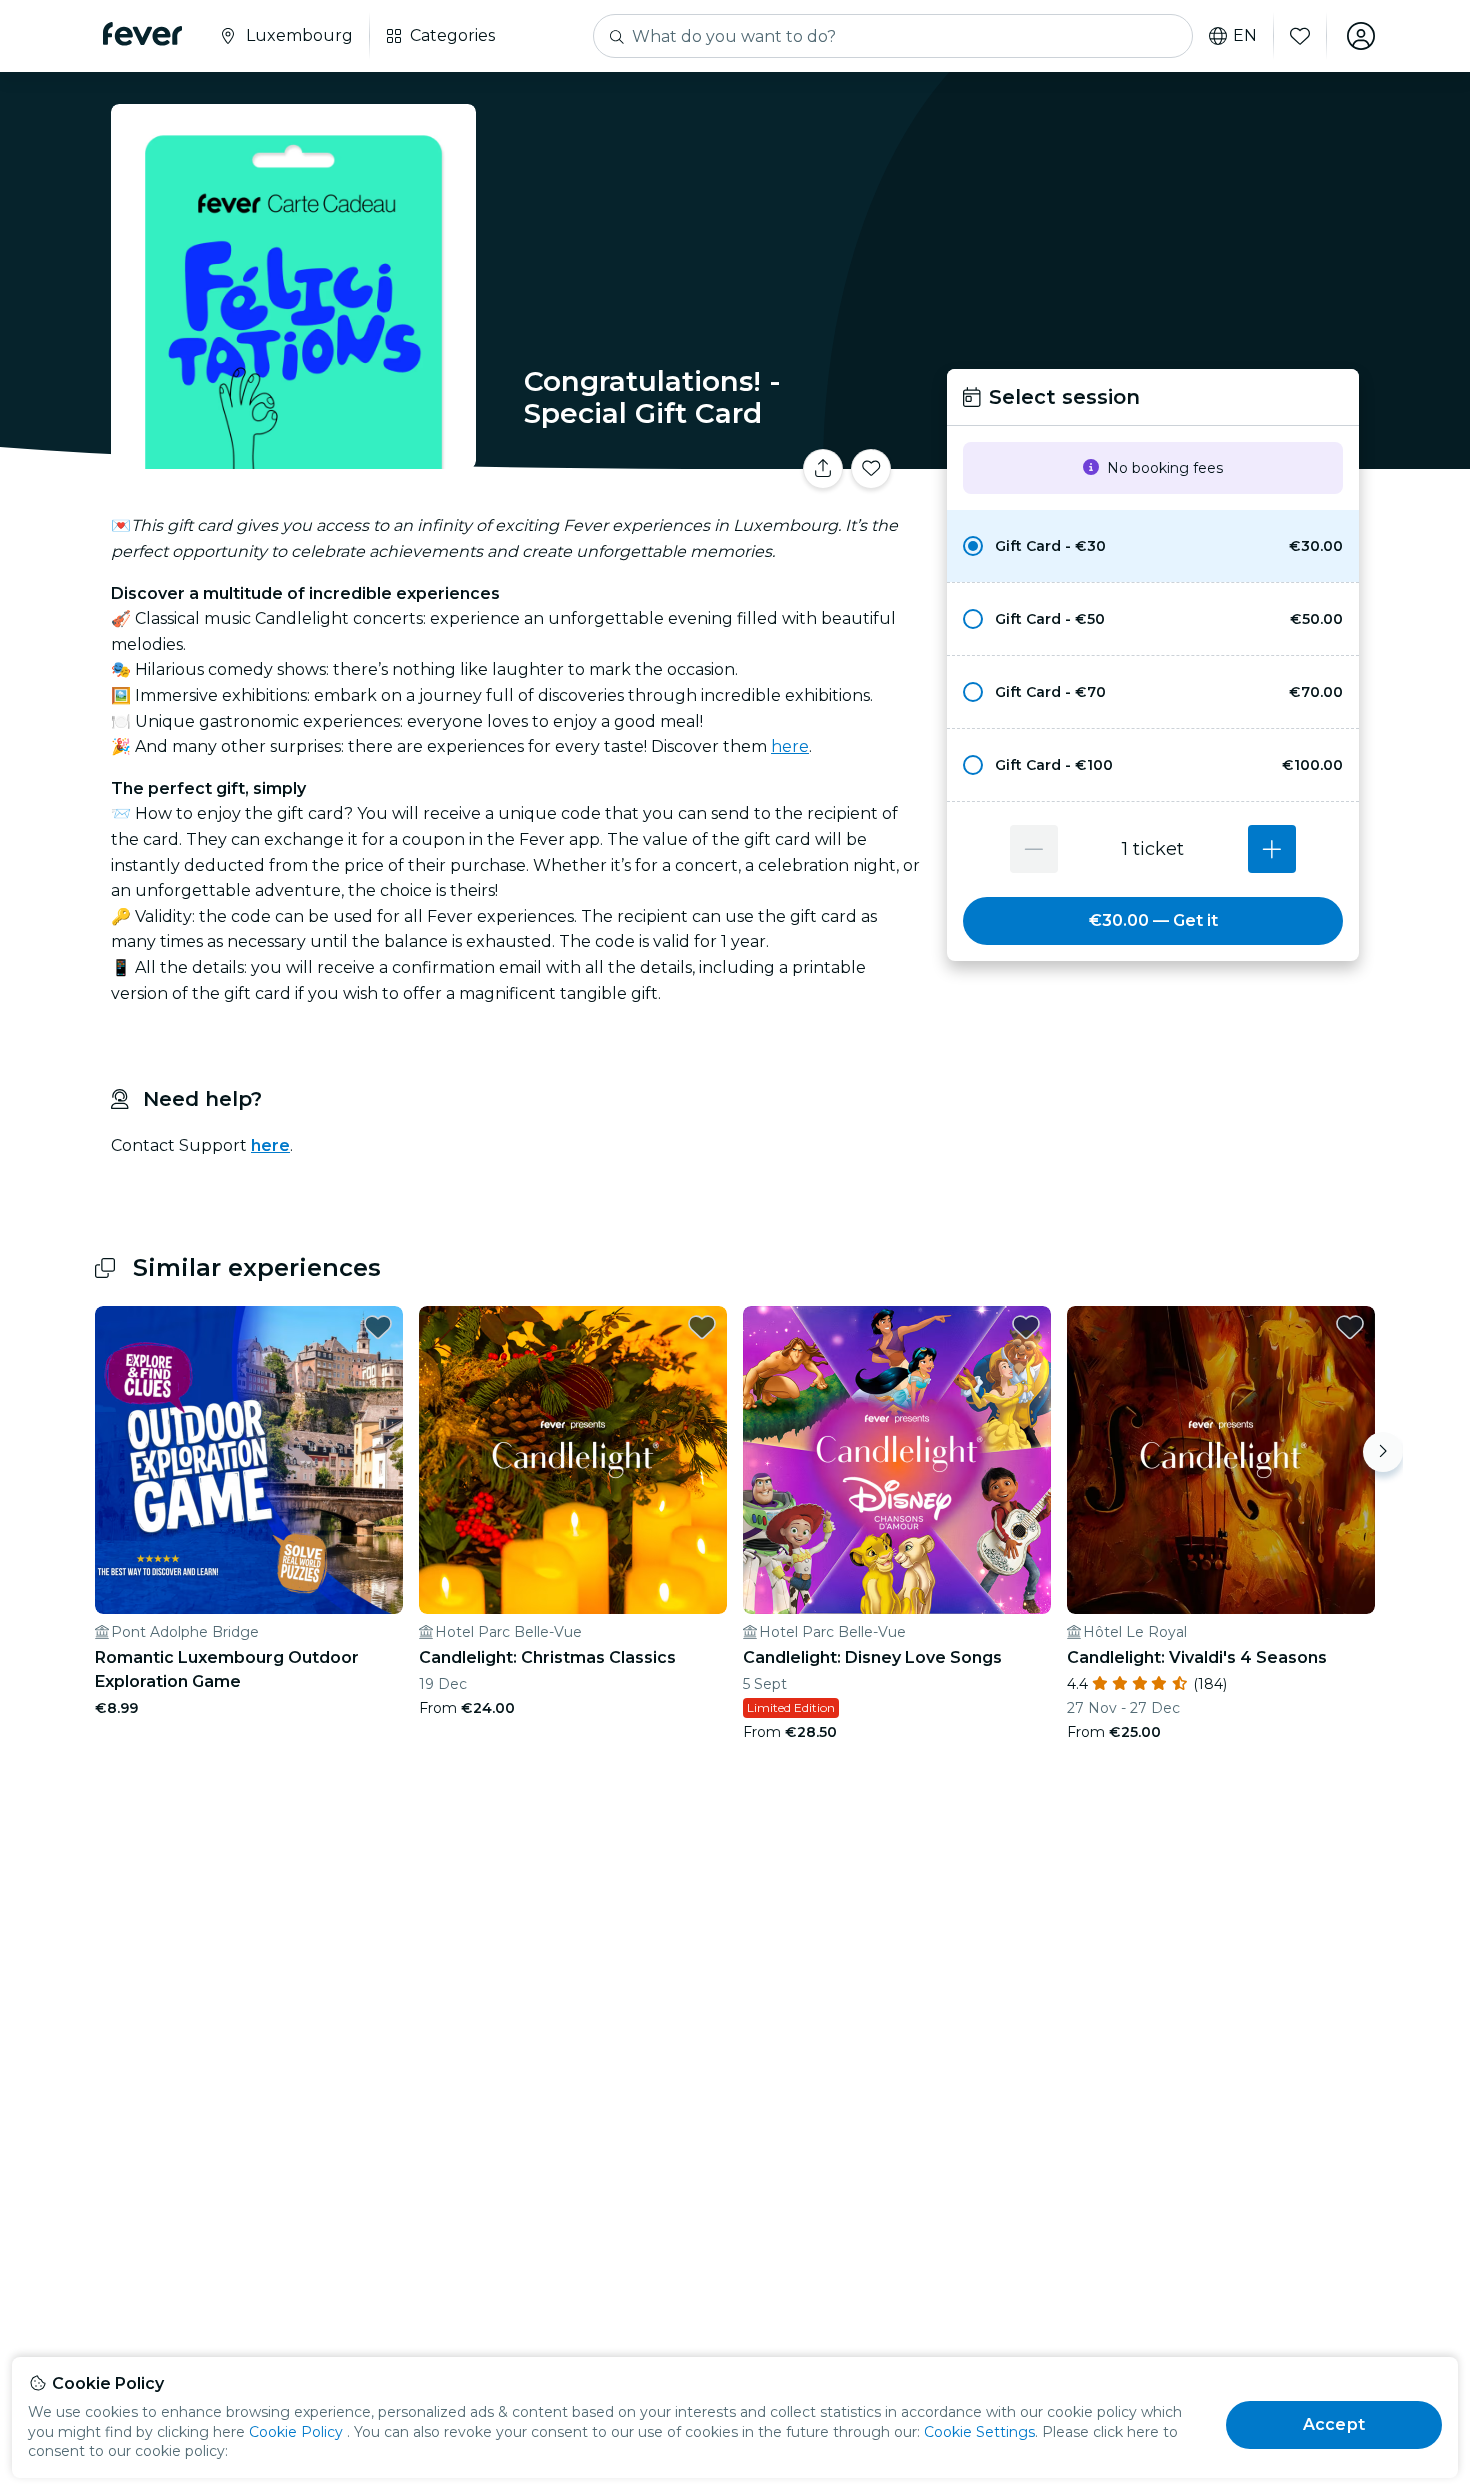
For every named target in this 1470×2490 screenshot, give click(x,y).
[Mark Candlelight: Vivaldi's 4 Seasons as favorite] (1350, 1327)
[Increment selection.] (1272, 849)
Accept (1334, 2424)
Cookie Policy (296, 2432)
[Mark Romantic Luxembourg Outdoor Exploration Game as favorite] (378, 1327)
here (790, 746)
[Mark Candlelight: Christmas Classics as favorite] (702, 1327)
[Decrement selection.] (1034, 849)
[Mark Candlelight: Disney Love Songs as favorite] (1026, 1327)
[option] (1153, 546)
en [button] (1245, 36)
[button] (1153, 546)
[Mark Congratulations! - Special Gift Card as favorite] (871, 469)
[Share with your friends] (823, 469)
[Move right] (1383, 1452)
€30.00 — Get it (1153, 920)
